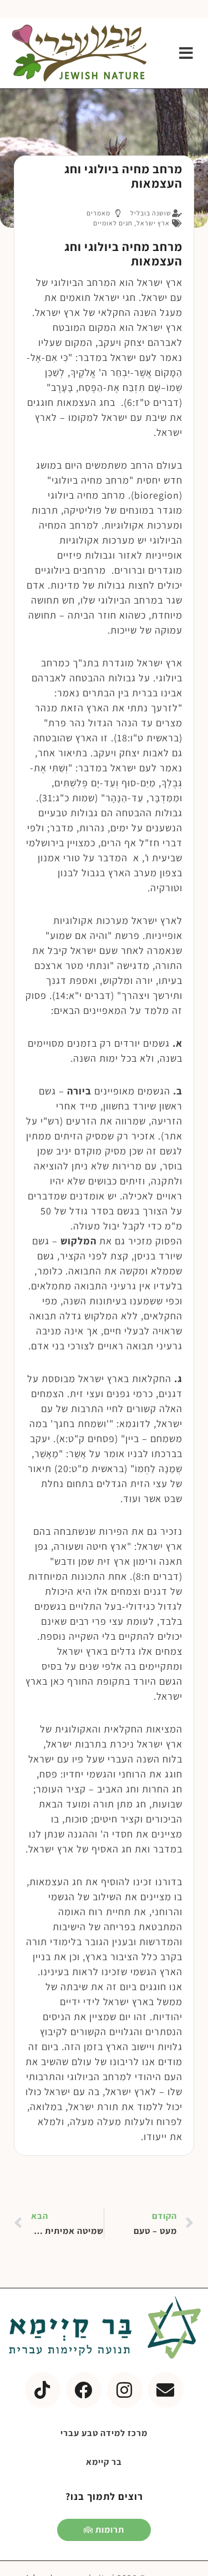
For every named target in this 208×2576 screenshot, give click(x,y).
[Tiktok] (43, 2390)
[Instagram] (125, 2390)
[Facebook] (84, 2390)
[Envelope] (166, 2390)
